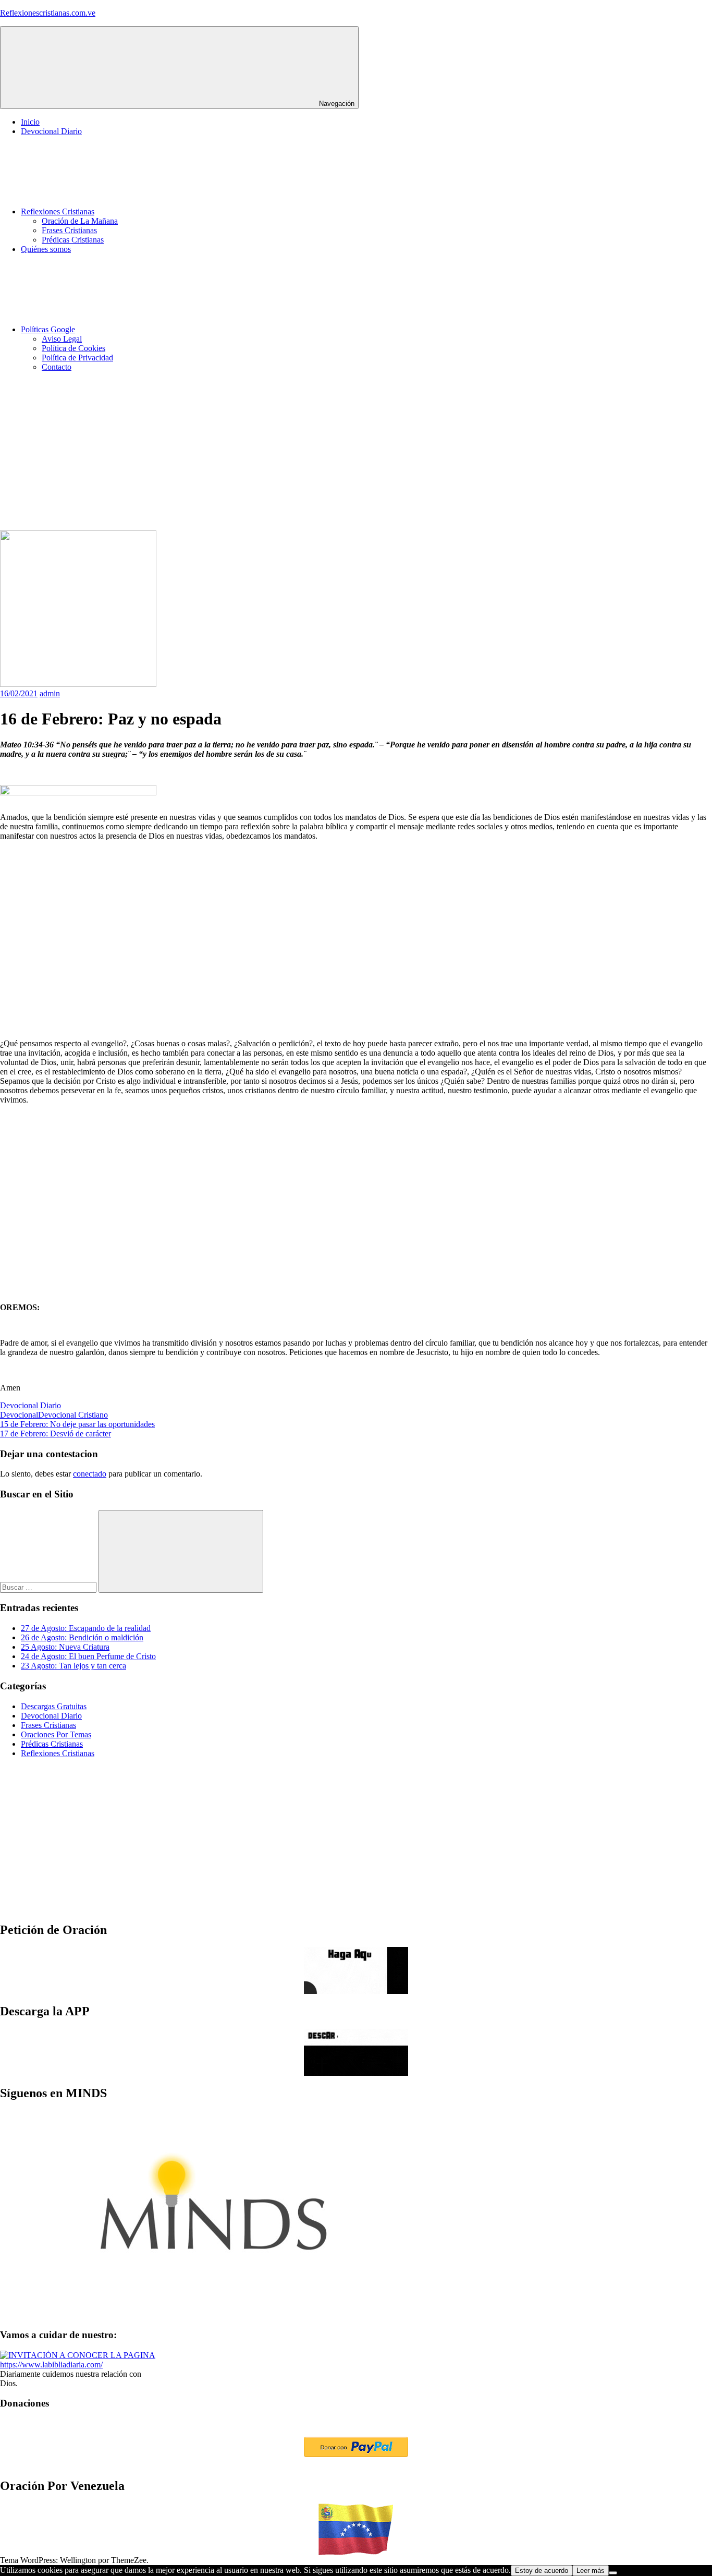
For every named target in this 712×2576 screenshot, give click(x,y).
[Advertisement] (313, 453)
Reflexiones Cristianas (58, 211)
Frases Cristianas (69, 230)
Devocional (19, 1415)
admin (50, 693)
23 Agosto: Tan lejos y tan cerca (73, 1666)
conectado (90, 1474)
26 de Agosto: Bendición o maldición (82, 1637)
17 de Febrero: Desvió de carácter (56, 1434)
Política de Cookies (73, 348)
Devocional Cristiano (73, 1415)
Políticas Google (48, 329)
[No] (613, 2573)
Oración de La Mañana (80, 221)
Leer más (591, 2571)
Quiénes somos (46, 249)
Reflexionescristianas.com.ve (48, 13)
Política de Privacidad (77, 358)
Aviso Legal (62, 339)
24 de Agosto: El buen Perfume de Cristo (88, 1656)
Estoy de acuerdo (542, 2571)
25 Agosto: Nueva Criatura (65, 1647)
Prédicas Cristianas (73, 240)
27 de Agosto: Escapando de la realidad (86, 1628)
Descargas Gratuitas (54, 1706)
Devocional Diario (51, 131)
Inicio (30, 122)
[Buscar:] (49, 1587)
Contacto (57, 367)
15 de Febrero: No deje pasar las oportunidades (77, 1424)
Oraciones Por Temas (56, 1734)
